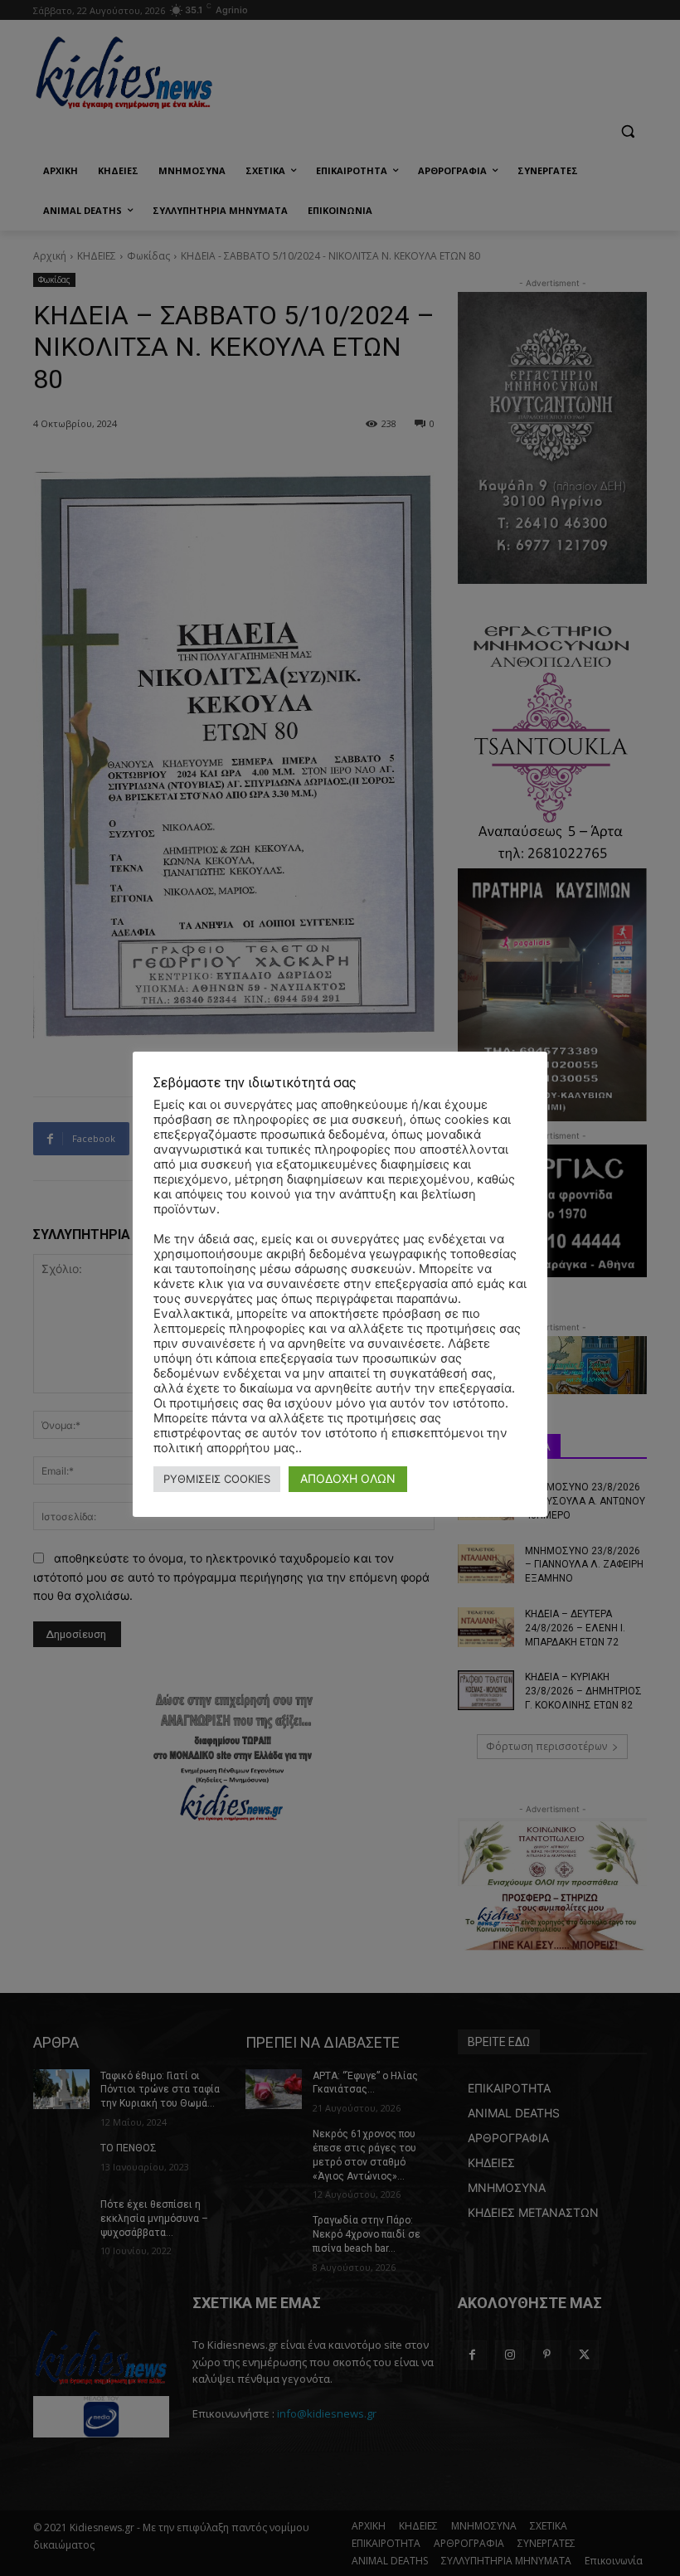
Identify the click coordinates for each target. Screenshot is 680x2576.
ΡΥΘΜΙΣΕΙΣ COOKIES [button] (217, 1479)
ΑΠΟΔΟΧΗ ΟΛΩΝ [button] (348, 1478)
